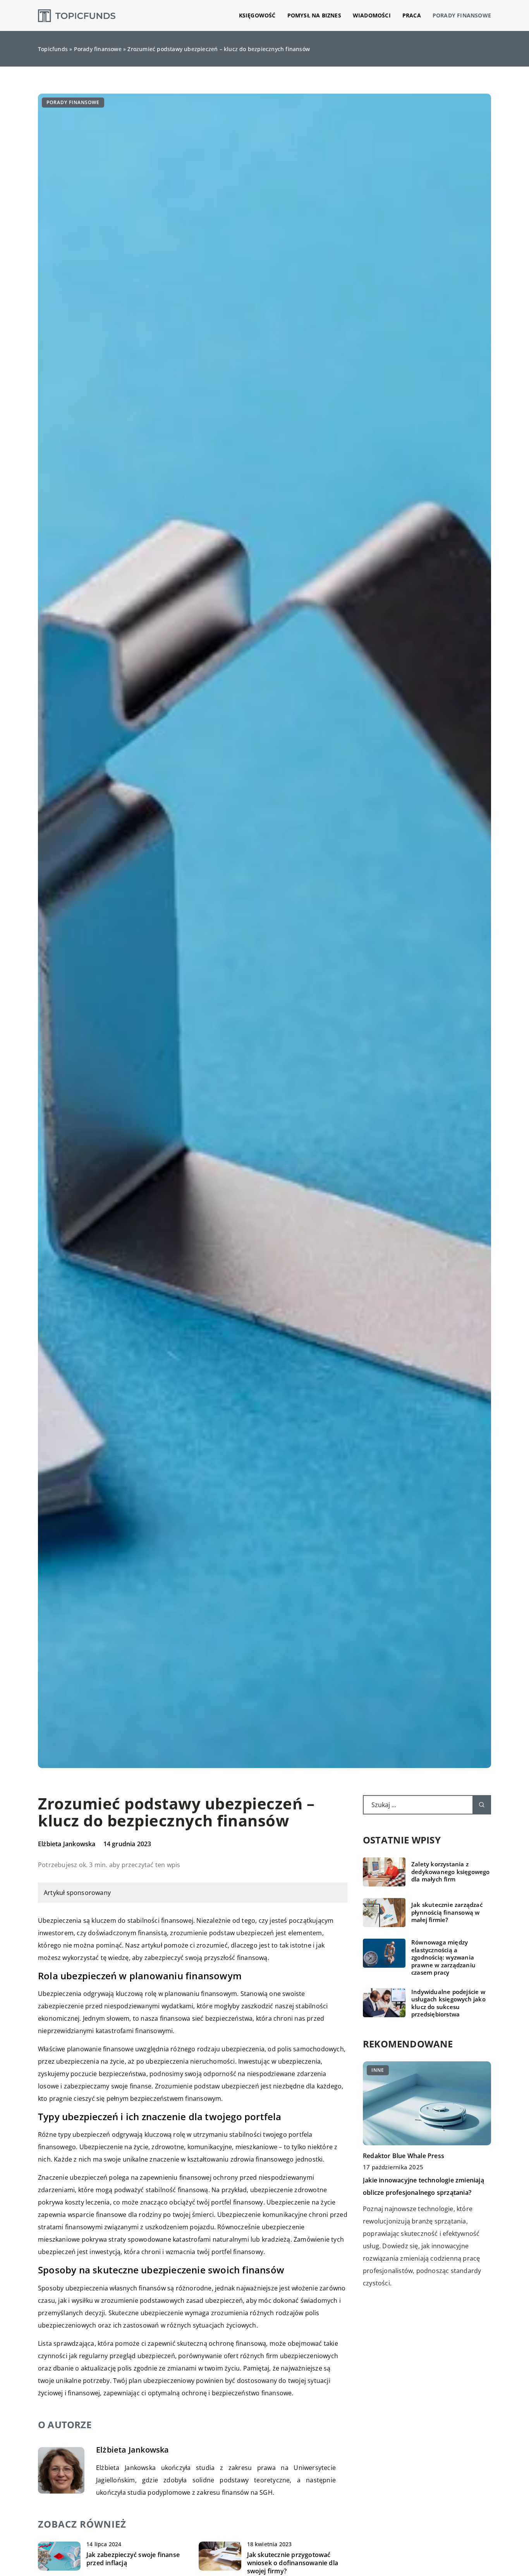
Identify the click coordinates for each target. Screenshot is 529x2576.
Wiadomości (372, 15)
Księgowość (257, 15)
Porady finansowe (462, 15)
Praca (412, 15)
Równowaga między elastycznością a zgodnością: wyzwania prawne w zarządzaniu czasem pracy (443, 1957)
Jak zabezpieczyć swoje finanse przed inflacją (133, 2559)
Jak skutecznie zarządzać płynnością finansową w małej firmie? (447, 1912)
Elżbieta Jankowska (67, 1844)
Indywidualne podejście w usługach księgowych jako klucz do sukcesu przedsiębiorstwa (448, 2003)
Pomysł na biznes (314, 15)
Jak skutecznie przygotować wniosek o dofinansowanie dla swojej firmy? (293, 2563)
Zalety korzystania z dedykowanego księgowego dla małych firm (451, 1872)
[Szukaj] (482, 1805)
